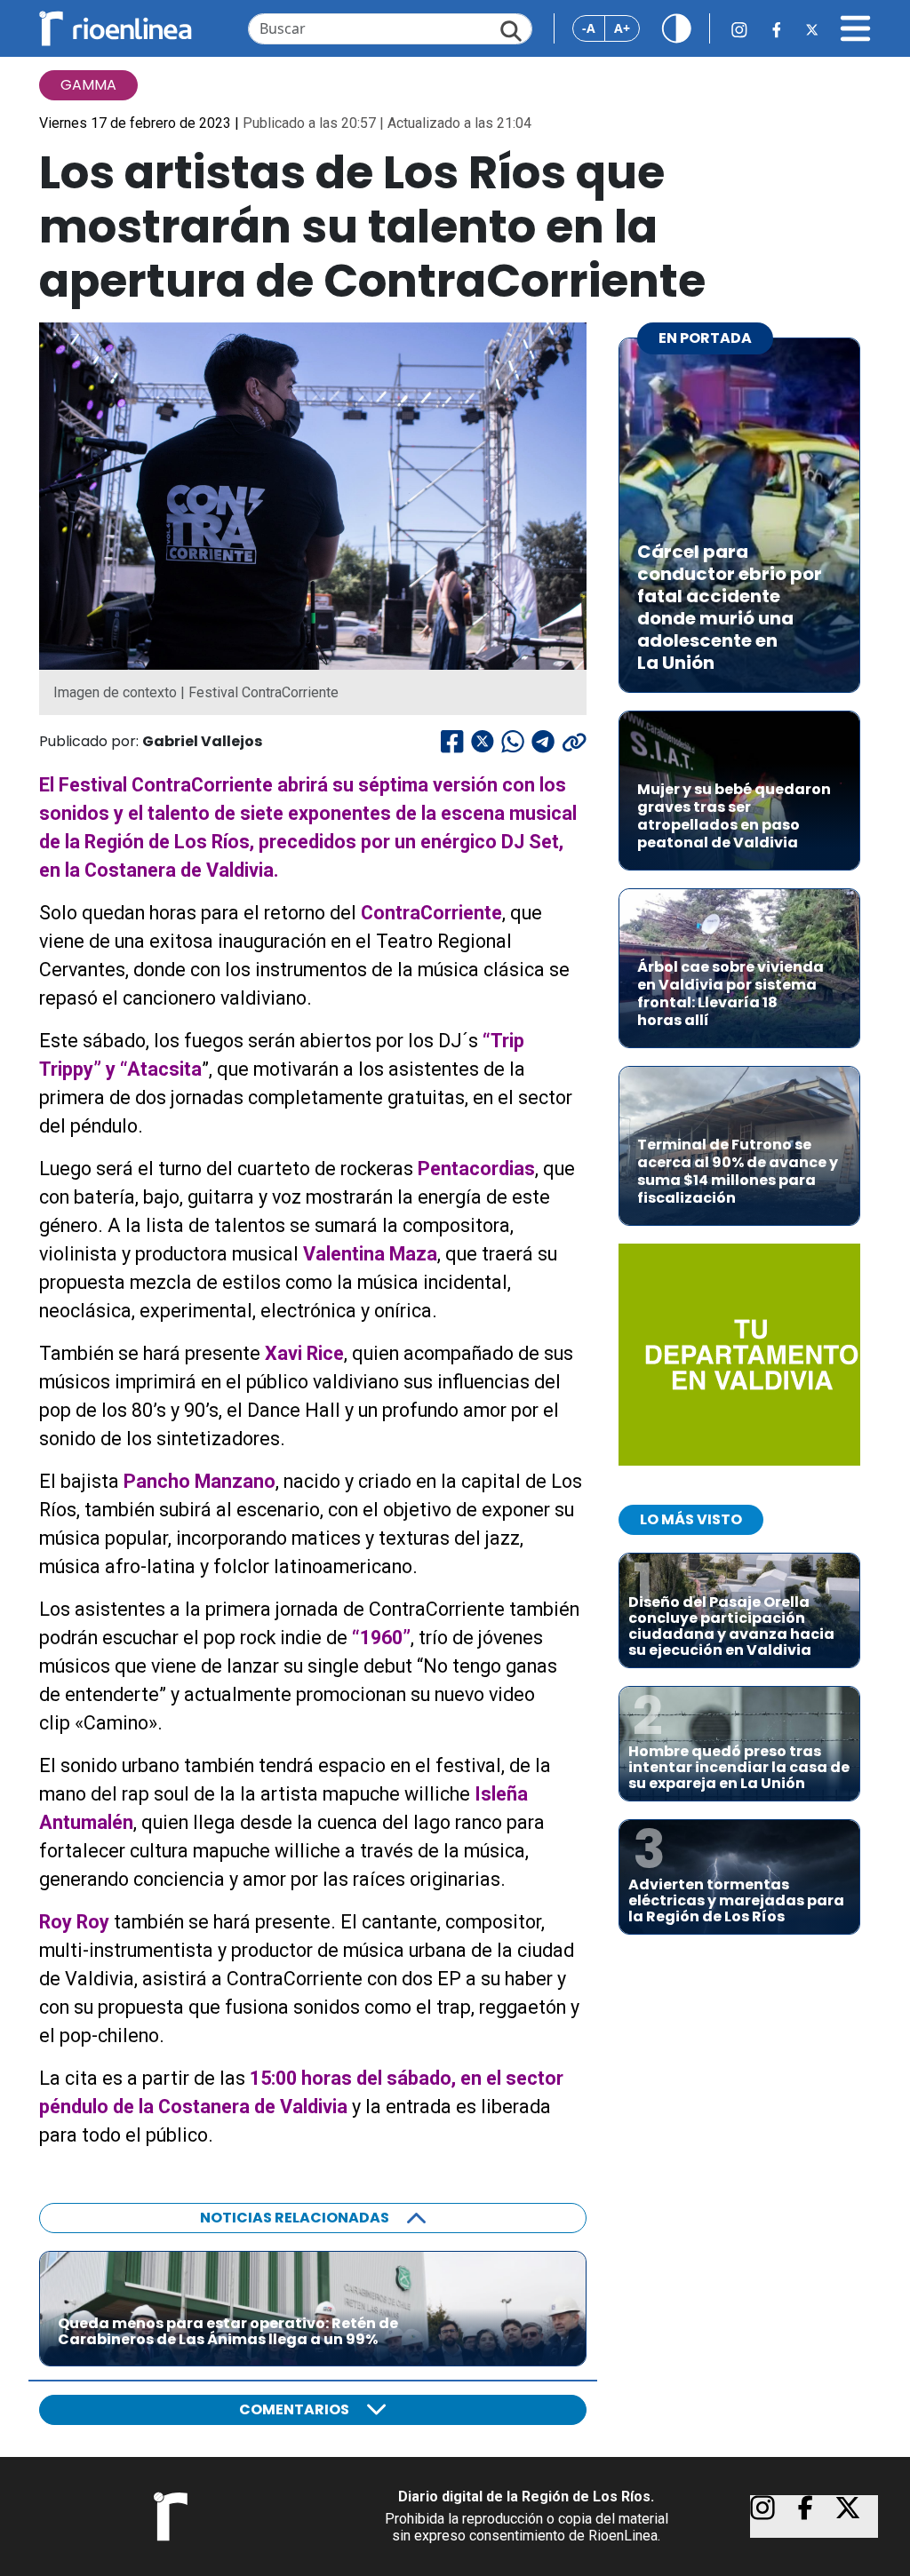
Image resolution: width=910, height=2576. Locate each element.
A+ (622, 28)
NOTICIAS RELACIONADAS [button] (295, 2218)
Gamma (88, 85)
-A (589, 28)
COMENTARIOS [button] (294, 2409)
